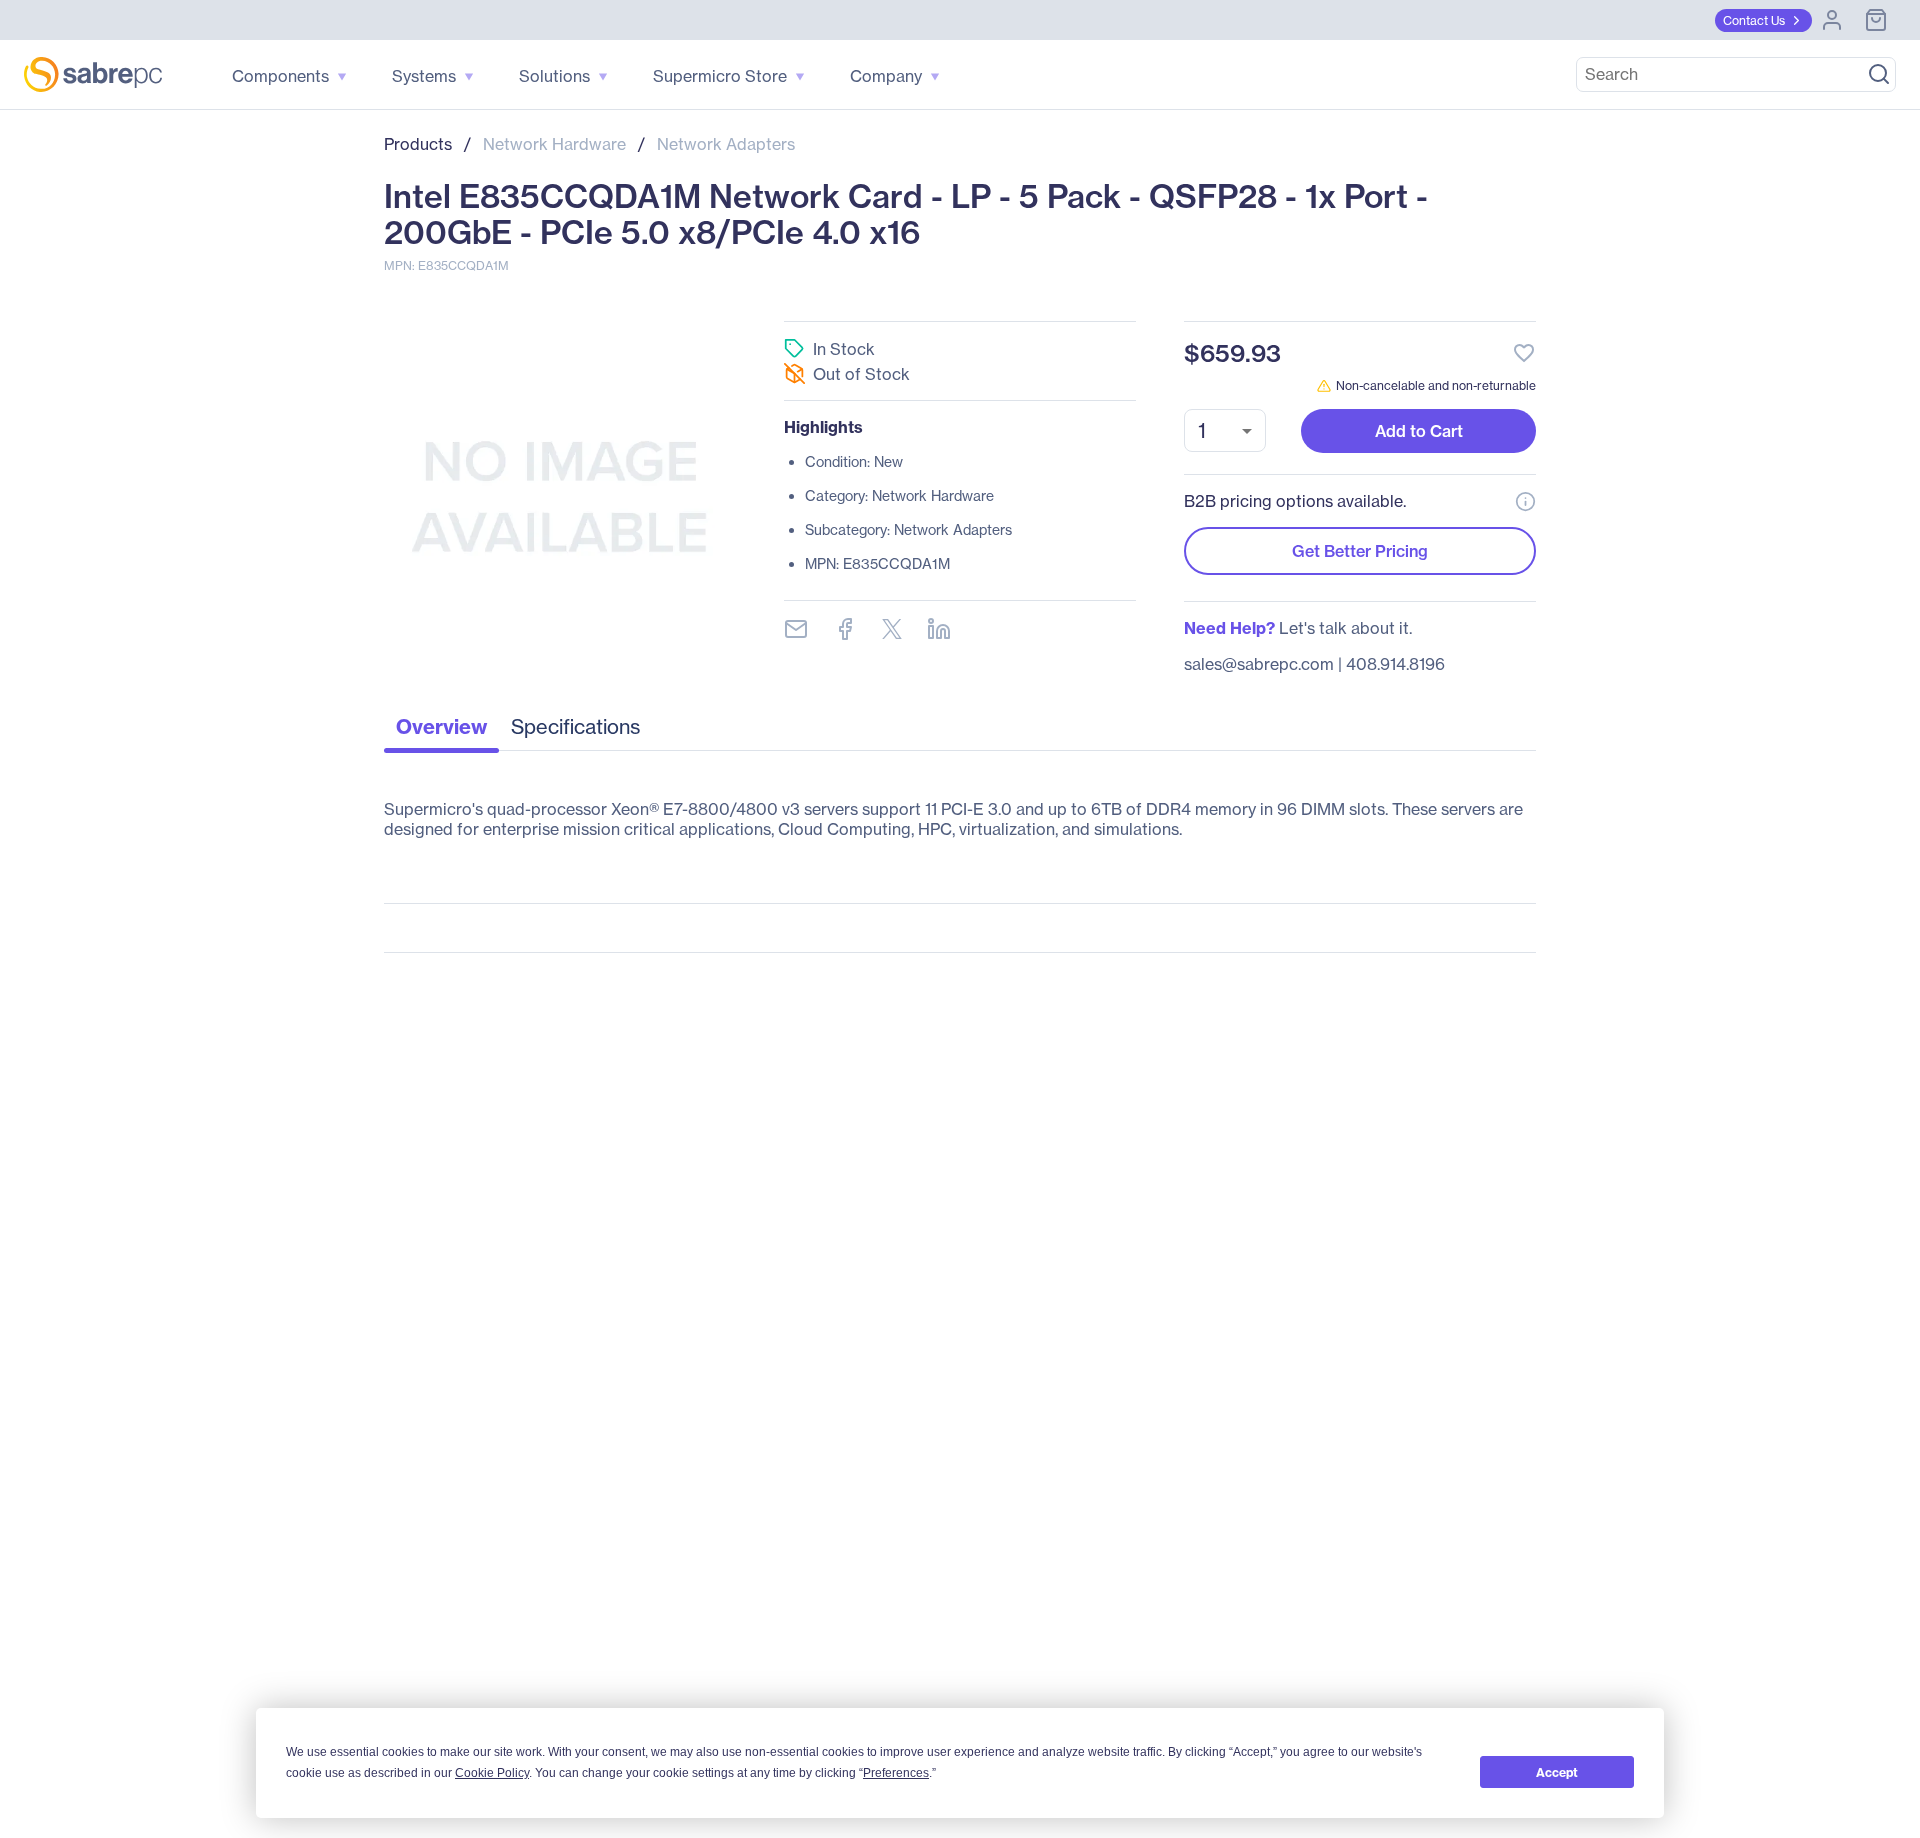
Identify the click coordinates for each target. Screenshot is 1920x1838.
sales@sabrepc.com (1259, 664)
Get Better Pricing (1360, 551)
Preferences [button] (896, 1773)
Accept (1557, 1772)
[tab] (441, 732)
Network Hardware (554, 144)
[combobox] (1225, 430)
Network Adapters (726, 144)
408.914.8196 (1395, 664)
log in (1402, 299)
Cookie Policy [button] (492, 1773)
